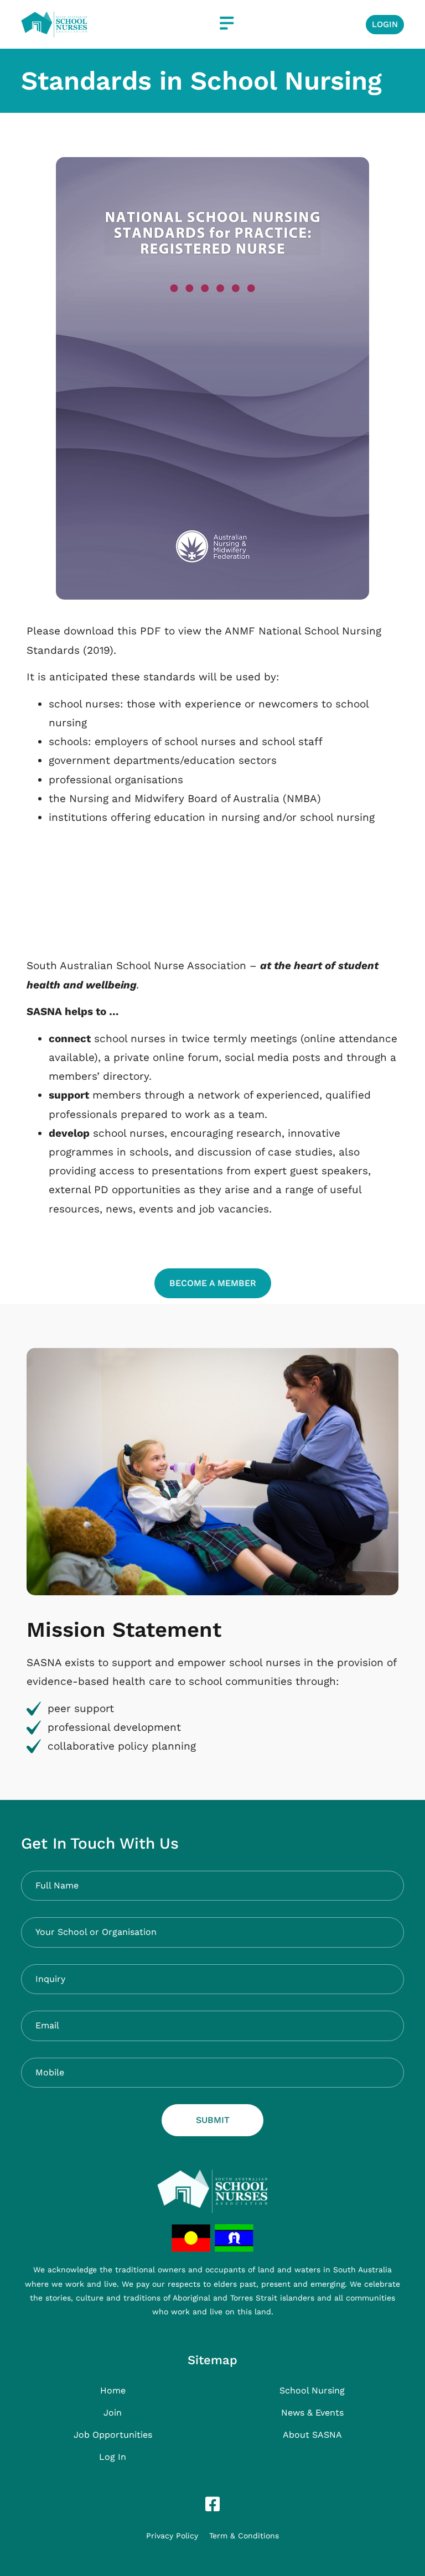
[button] (227, 24)
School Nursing (312, 2390)
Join (113, 2413)
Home (113, 2390)
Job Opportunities (113, 2435)
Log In (113, 2457)
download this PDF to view (133, 631)
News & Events (312, 2413)
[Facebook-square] (212, 2504)
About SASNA (312, 2435)
